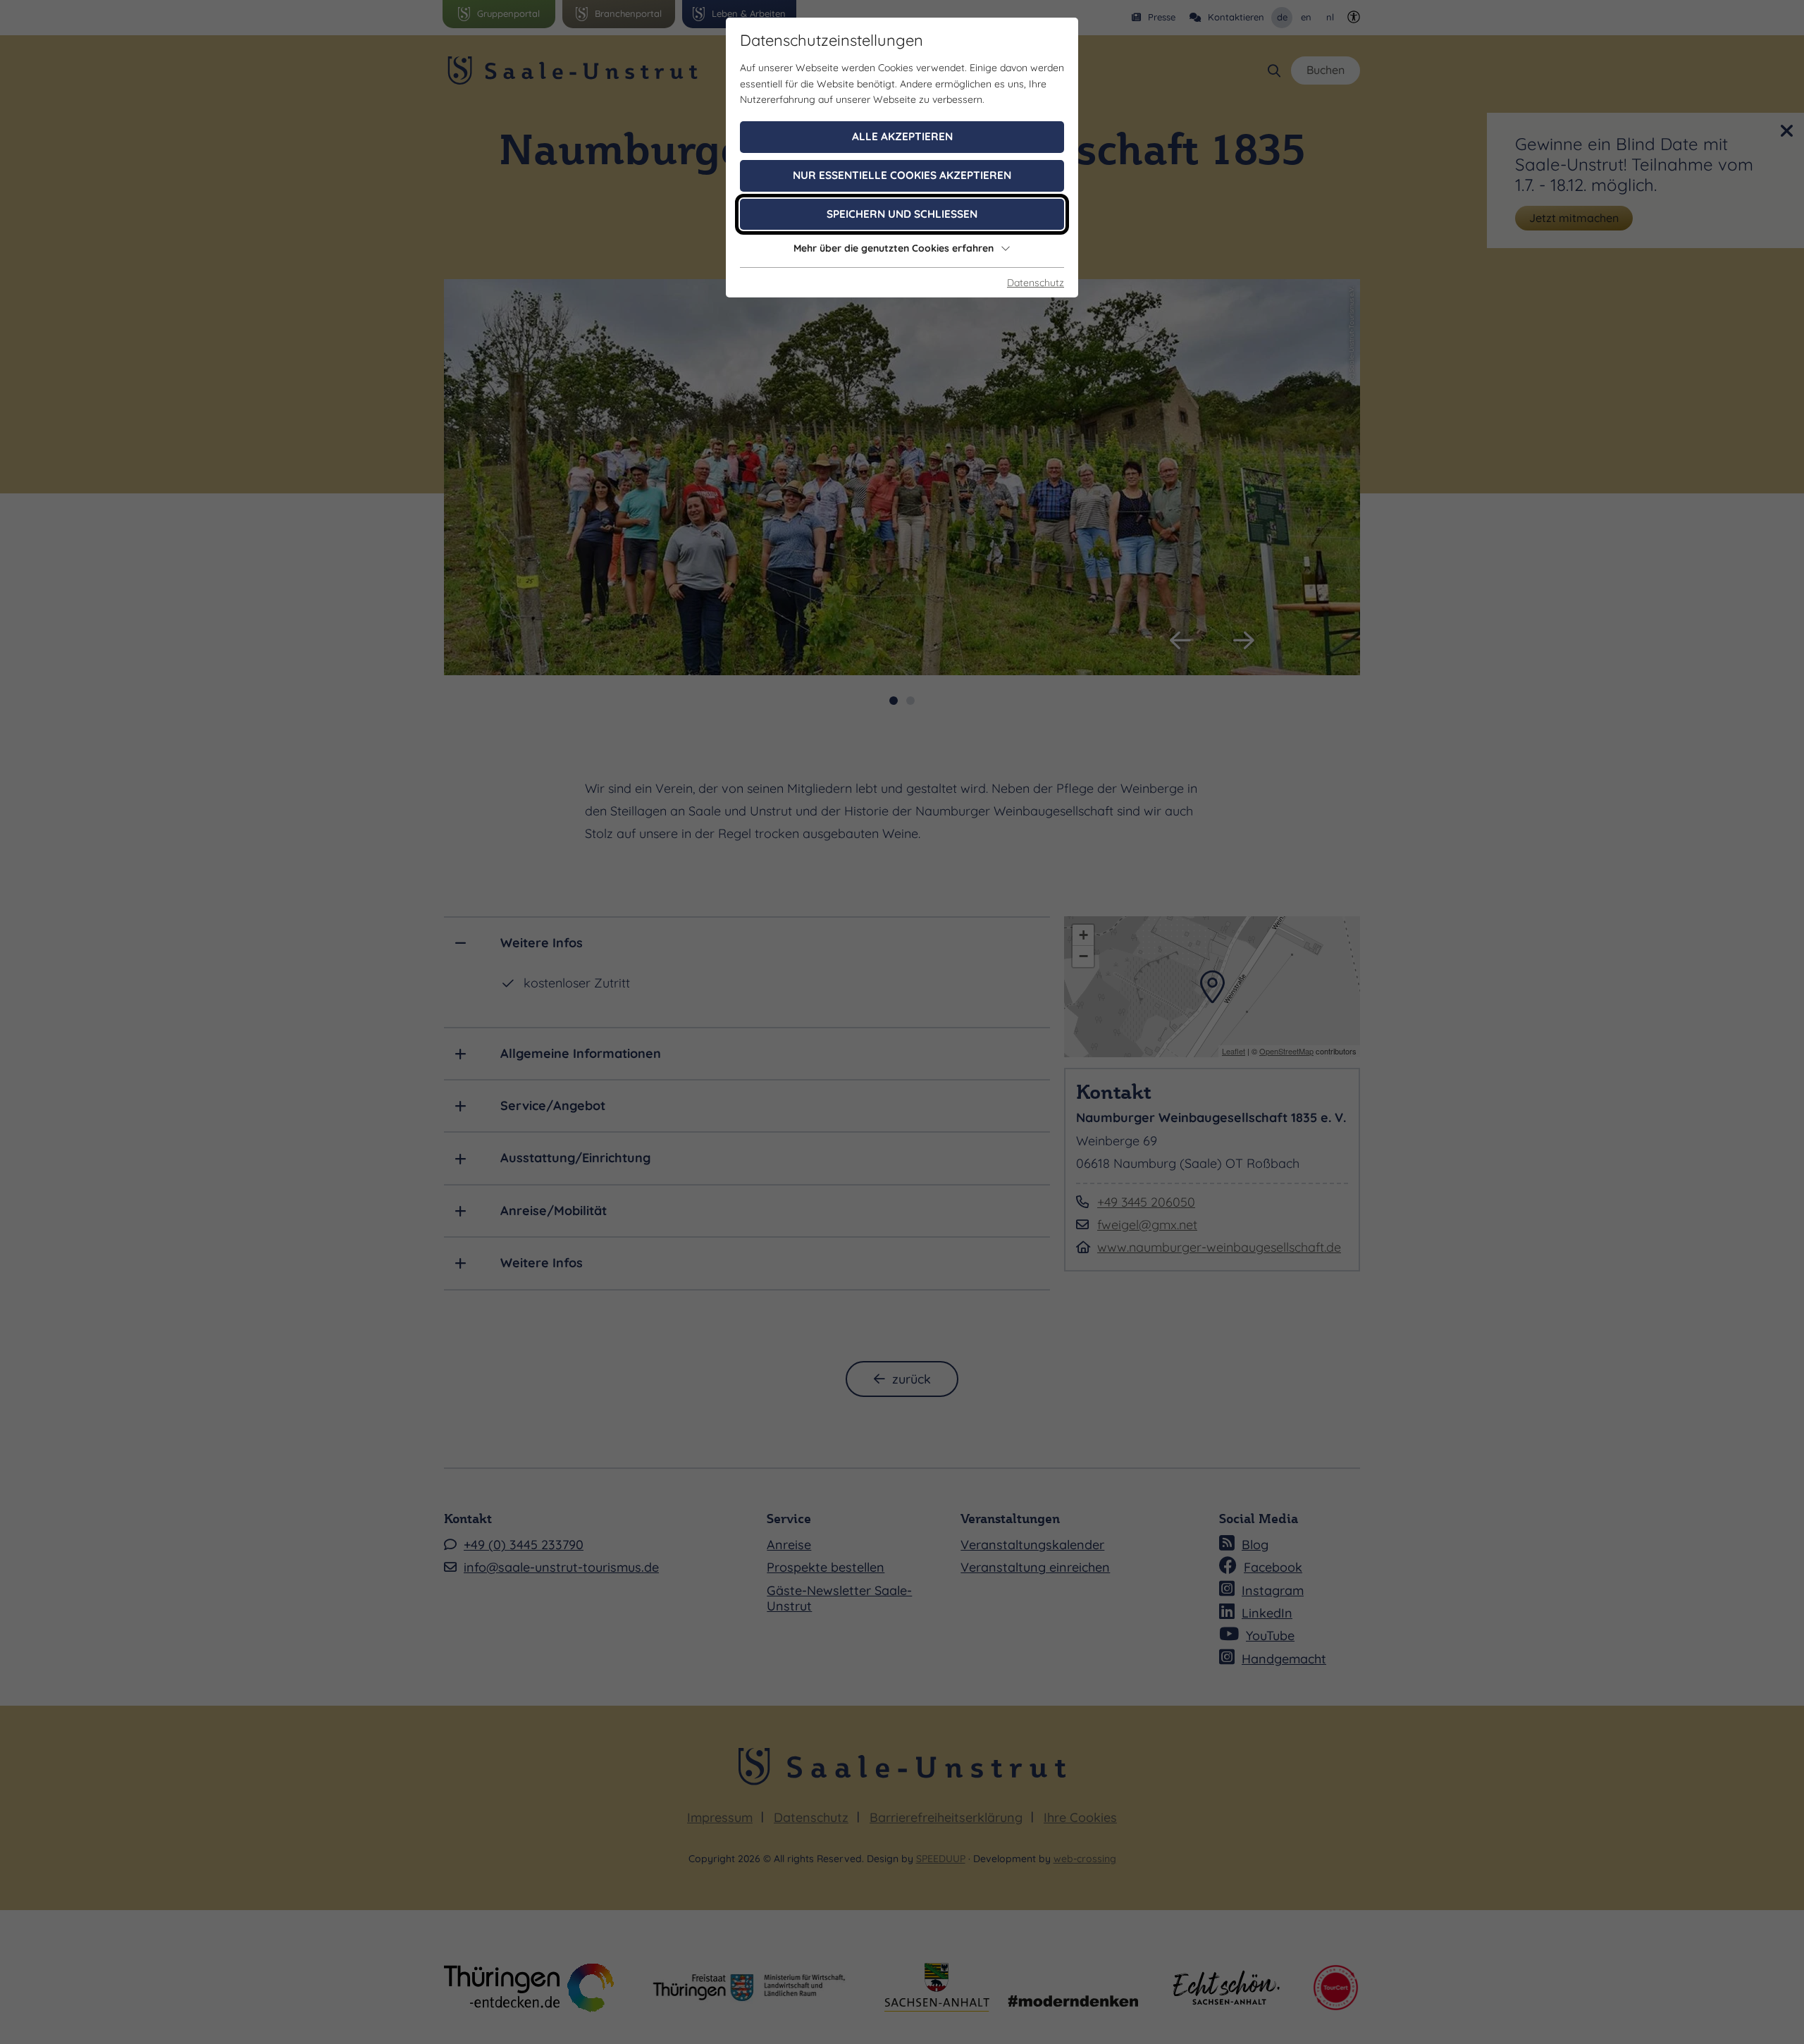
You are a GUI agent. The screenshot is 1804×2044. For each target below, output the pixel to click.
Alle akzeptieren (902, 136)
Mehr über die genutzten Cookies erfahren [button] (894, 248)
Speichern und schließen (902, 214)
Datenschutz (1036, 283)
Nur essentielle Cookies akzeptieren (902, 175)
